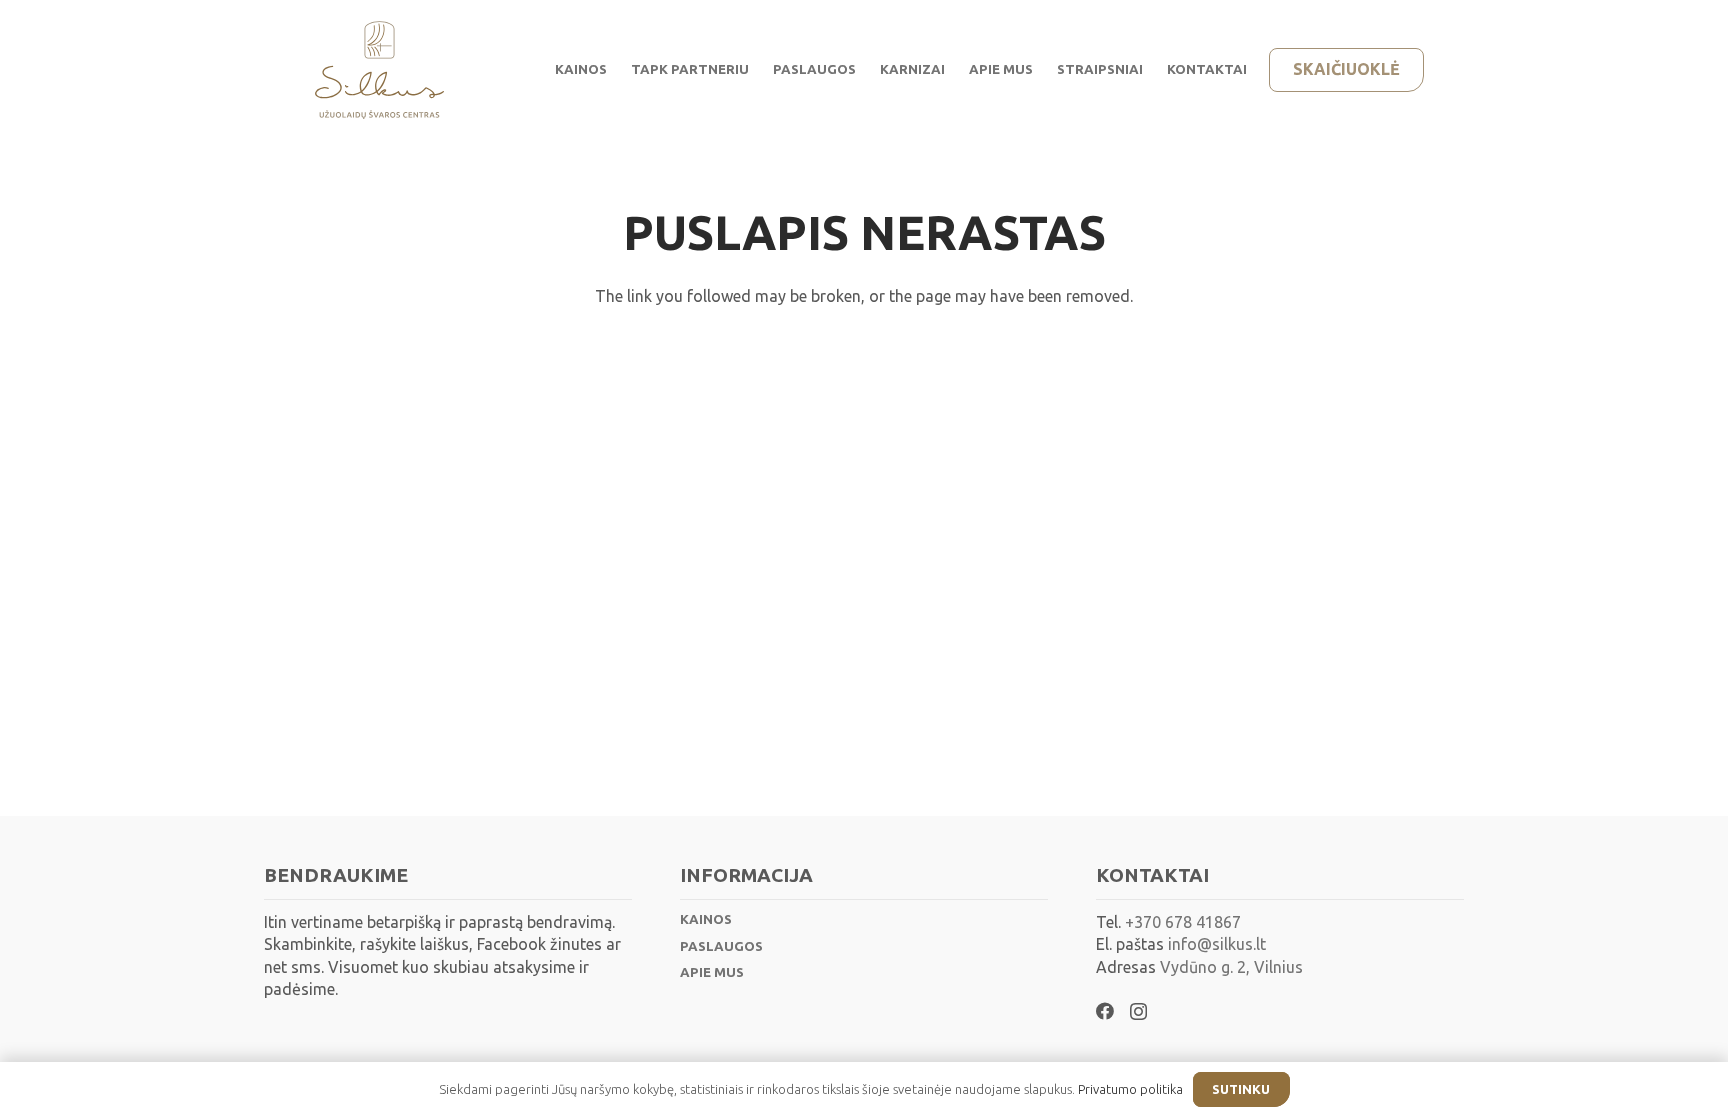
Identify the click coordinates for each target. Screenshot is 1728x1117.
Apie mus (712, 972)
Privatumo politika (1130, 1089)
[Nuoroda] (379, 70)
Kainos (706, 919)
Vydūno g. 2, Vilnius (1231, 967)
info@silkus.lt (1215, 944)
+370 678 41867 (1183, 922)
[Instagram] (1138, 1012)
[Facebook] (1105, 1011)
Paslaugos (721, 946)
